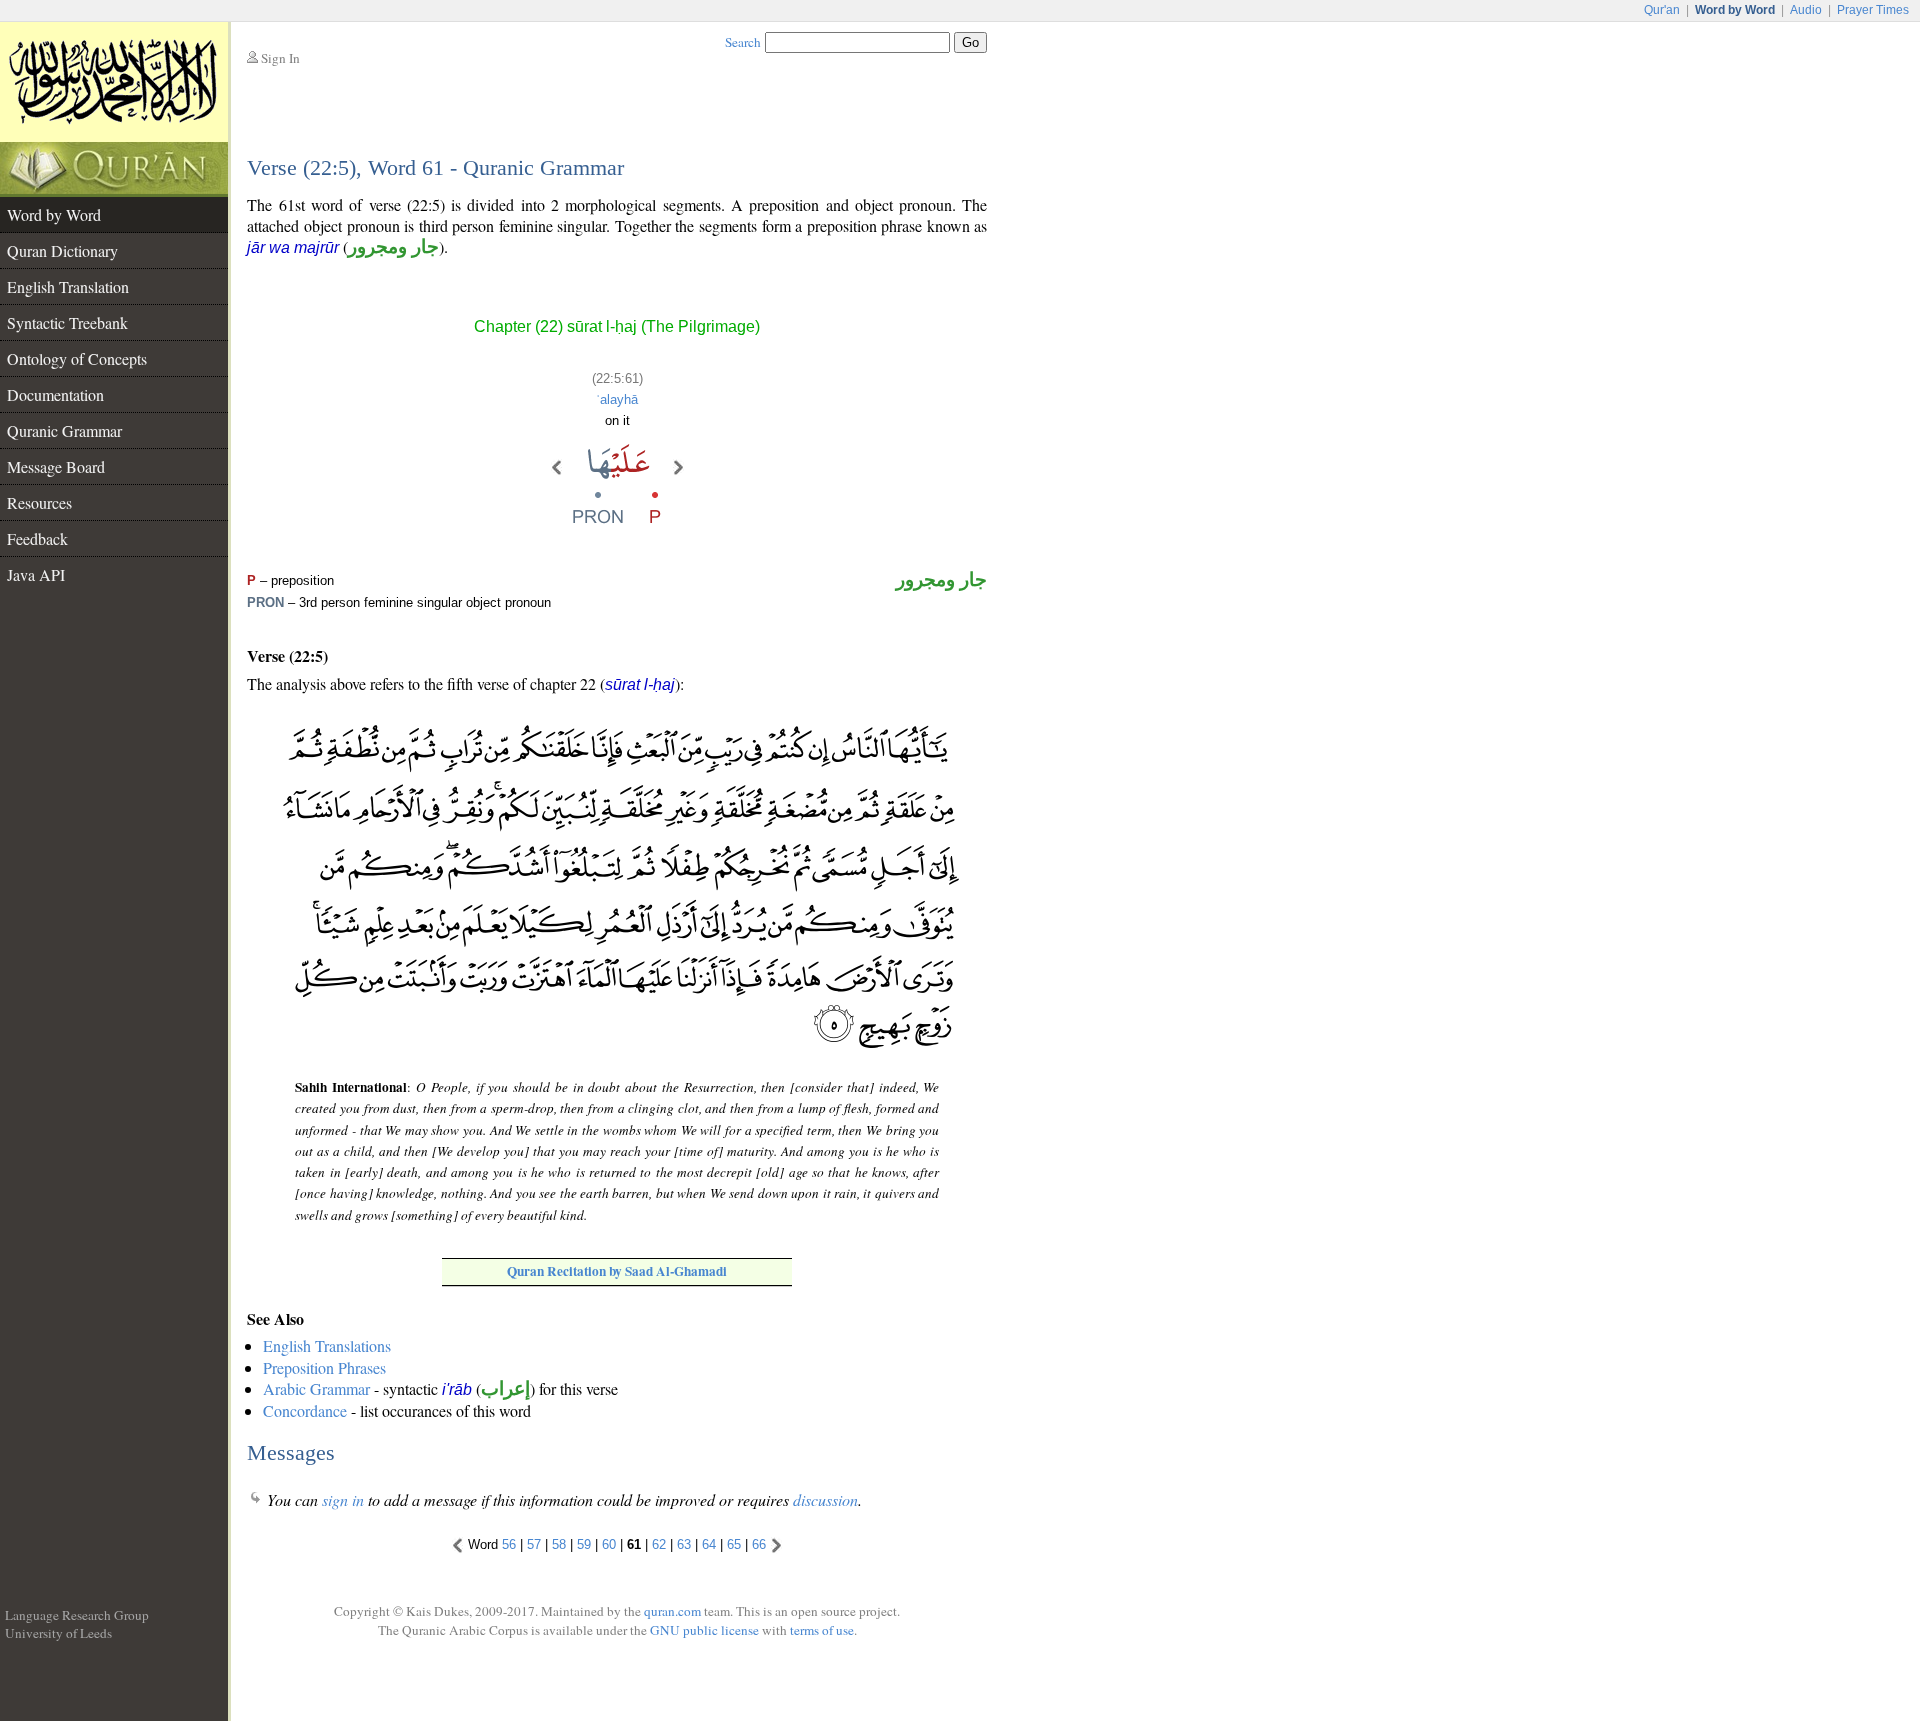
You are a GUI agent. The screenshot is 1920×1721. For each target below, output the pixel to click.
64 (709, 1544)
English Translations (327, 1345)
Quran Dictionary (62, 250)
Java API (36, 574)
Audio (1806, 10)
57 (534, 1544)
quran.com (672, 1611)
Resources (39, 502)
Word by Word (54, 214)
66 (759, 1544)
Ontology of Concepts (77, 358)
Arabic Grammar (316, 1388)
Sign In (280, 58)
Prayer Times (1873, 10)
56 (509, 1544)
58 (559, 1544)
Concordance (305, 1410)
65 (734, 1544)
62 (659, 1544)
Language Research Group (77, 1615)
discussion (825, 1499)
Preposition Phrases (324, 1367)
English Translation (68, 286)
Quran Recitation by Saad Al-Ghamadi (617, 1271)
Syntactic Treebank (67, 322)
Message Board (56, 466)
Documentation (55, 394)
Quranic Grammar (64, 430)
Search (743, 42)
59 (584, 1544)
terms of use (822, 1630)
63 (684, 1544)
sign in (343, 1499)
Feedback (37, 538)
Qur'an (1662, 10)
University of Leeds (58, 1633)
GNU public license (704, 1630)
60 (609, 1544)
